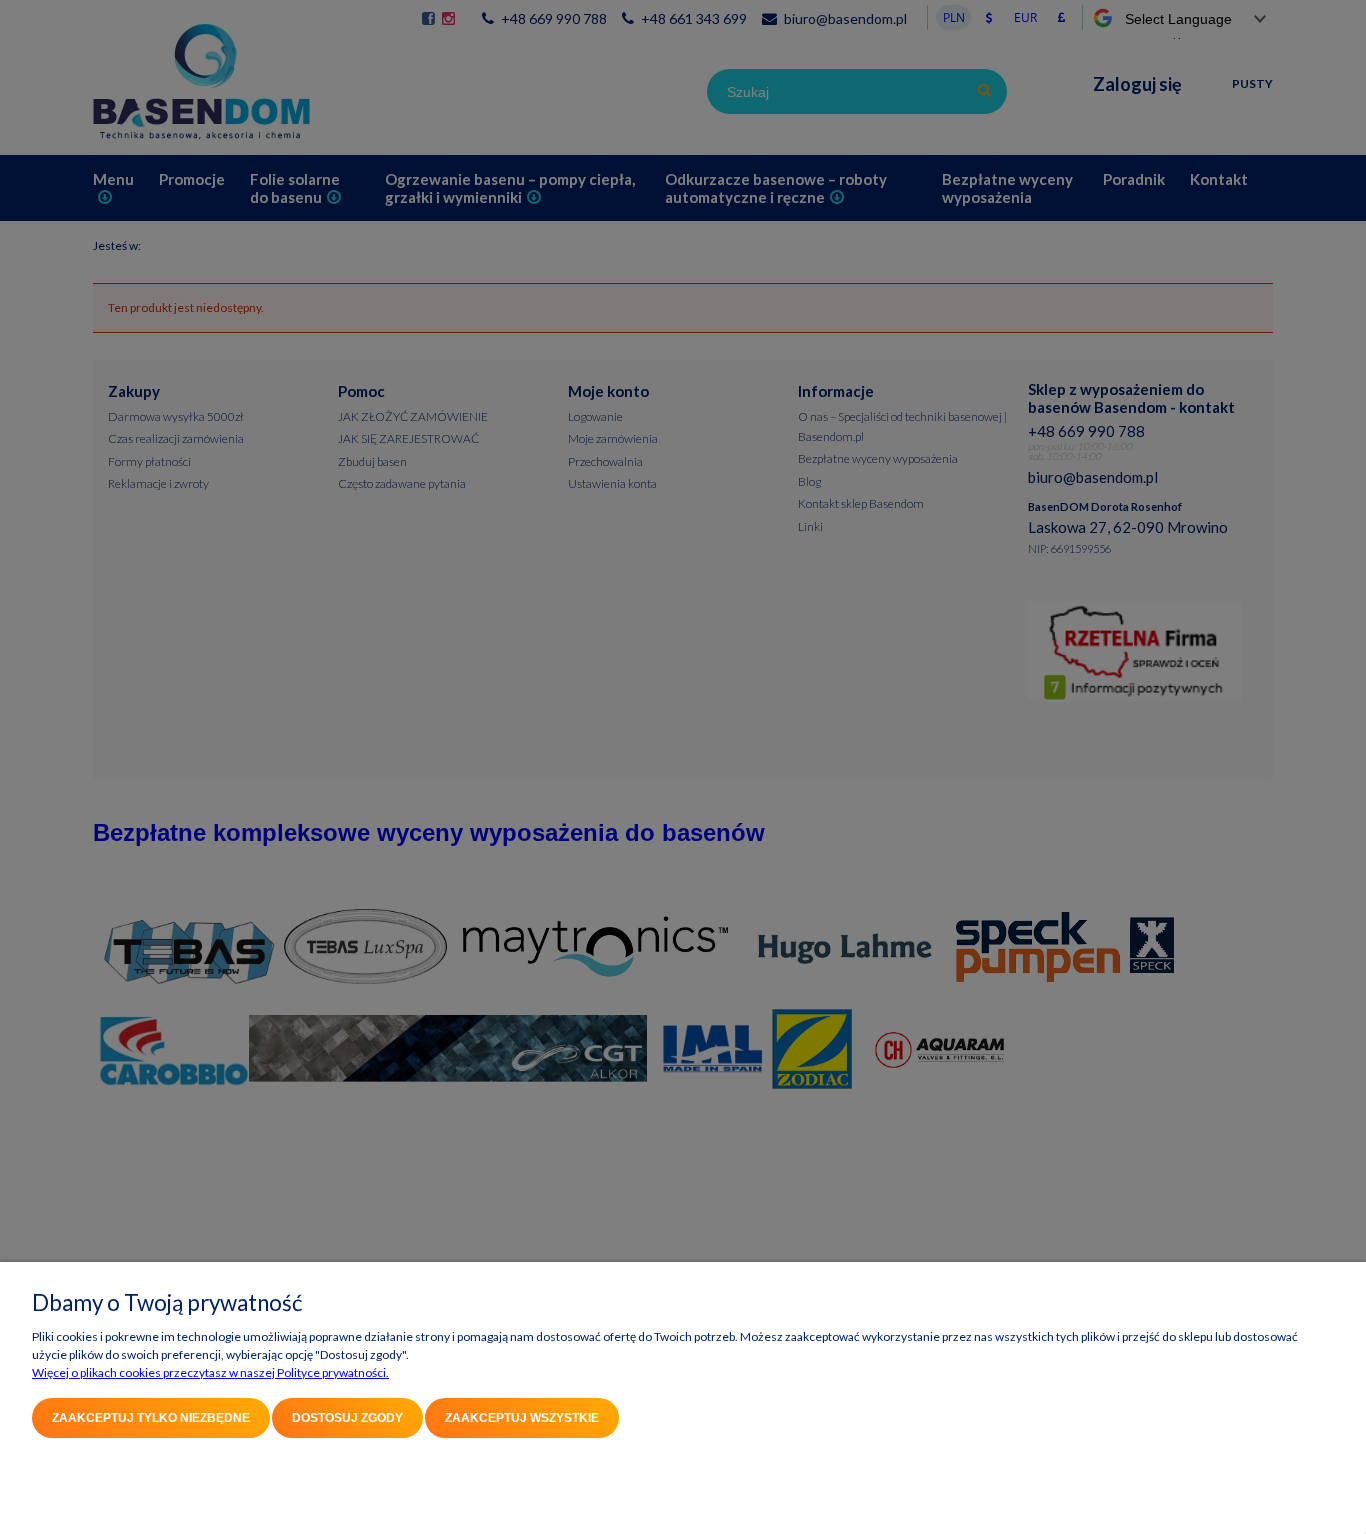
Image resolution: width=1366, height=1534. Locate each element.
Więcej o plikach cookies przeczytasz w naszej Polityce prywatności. (210, 1372)
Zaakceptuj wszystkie (522, 1418)
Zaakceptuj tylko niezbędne (151, 1418)
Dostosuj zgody (347, 1418)
